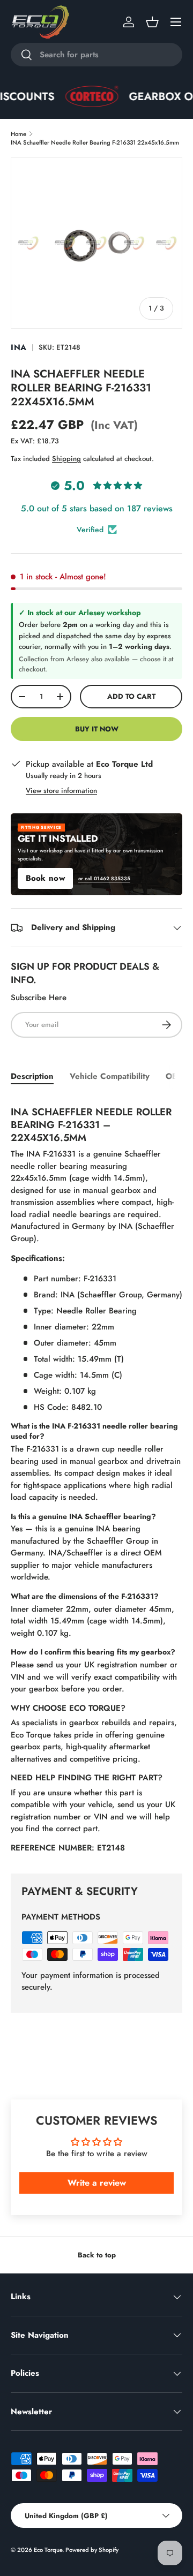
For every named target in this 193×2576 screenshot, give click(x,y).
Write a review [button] (97, 2183)
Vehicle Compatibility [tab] (110, 1076)
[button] (152, 22)
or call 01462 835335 (104, 879)
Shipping (66, 459)
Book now (45, 878)
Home (18, 134)
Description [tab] (32, 1076)
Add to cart (131, 696)
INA (19, 348)
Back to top (97, 2255)
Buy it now (97, 729)
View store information (61, 791)
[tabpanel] (96, 1477)
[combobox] (96, 55)
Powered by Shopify (92, 2550)
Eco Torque (48, 2550)
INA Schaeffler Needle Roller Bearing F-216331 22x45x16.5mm (95, 142)
